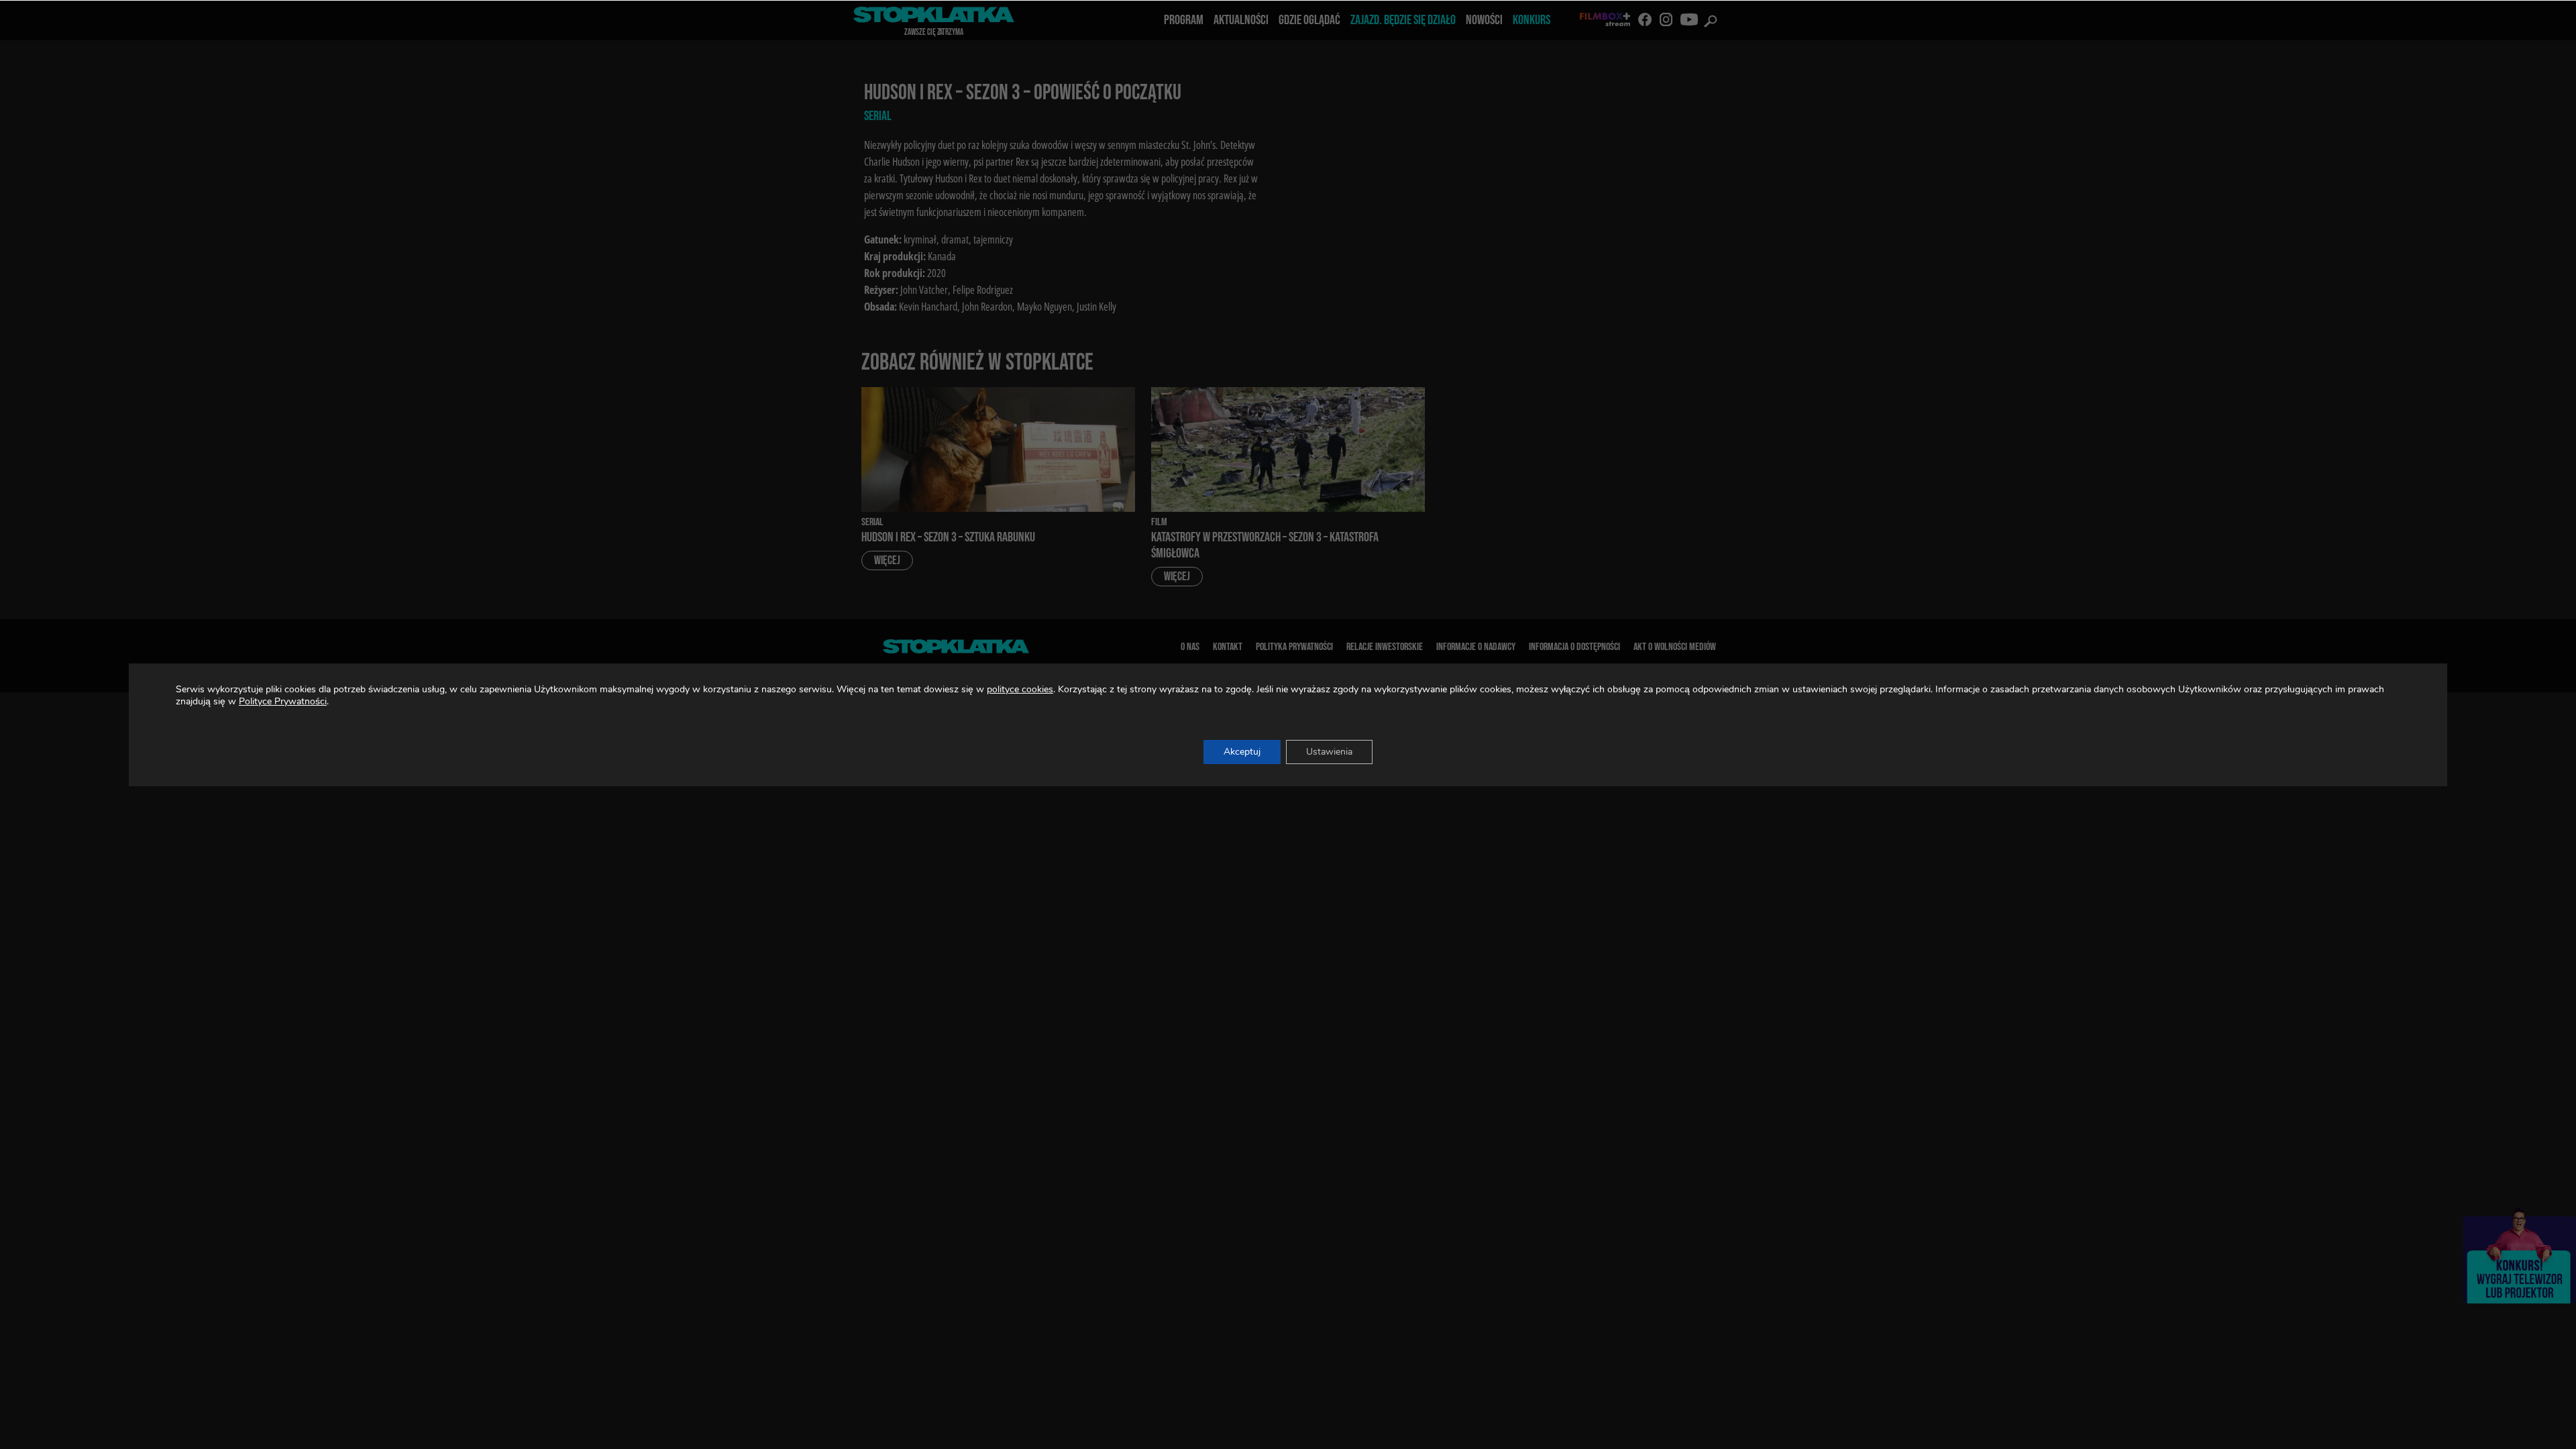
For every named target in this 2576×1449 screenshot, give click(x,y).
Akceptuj (1242, 752)
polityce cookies (1020, 689)
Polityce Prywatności (283, 701)
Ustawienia (1329, 752)
